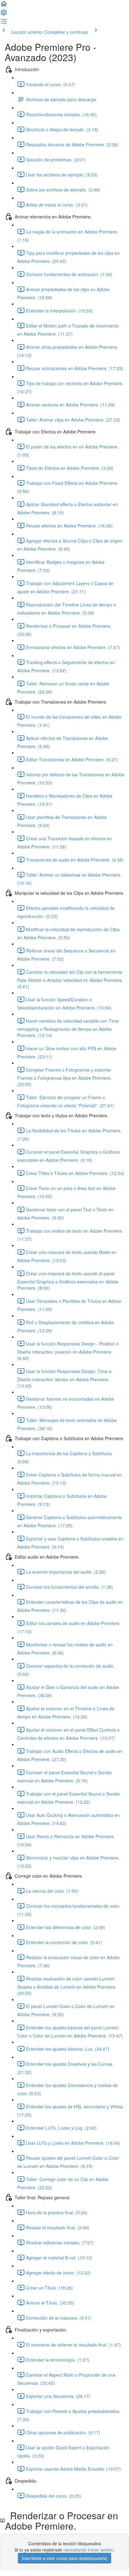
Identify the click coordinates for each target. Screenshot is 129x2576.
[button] (4, 6)
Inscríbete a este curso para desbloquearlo (64, 2558)
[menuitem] (4, 14)
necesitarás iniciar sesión (88, 2550)
